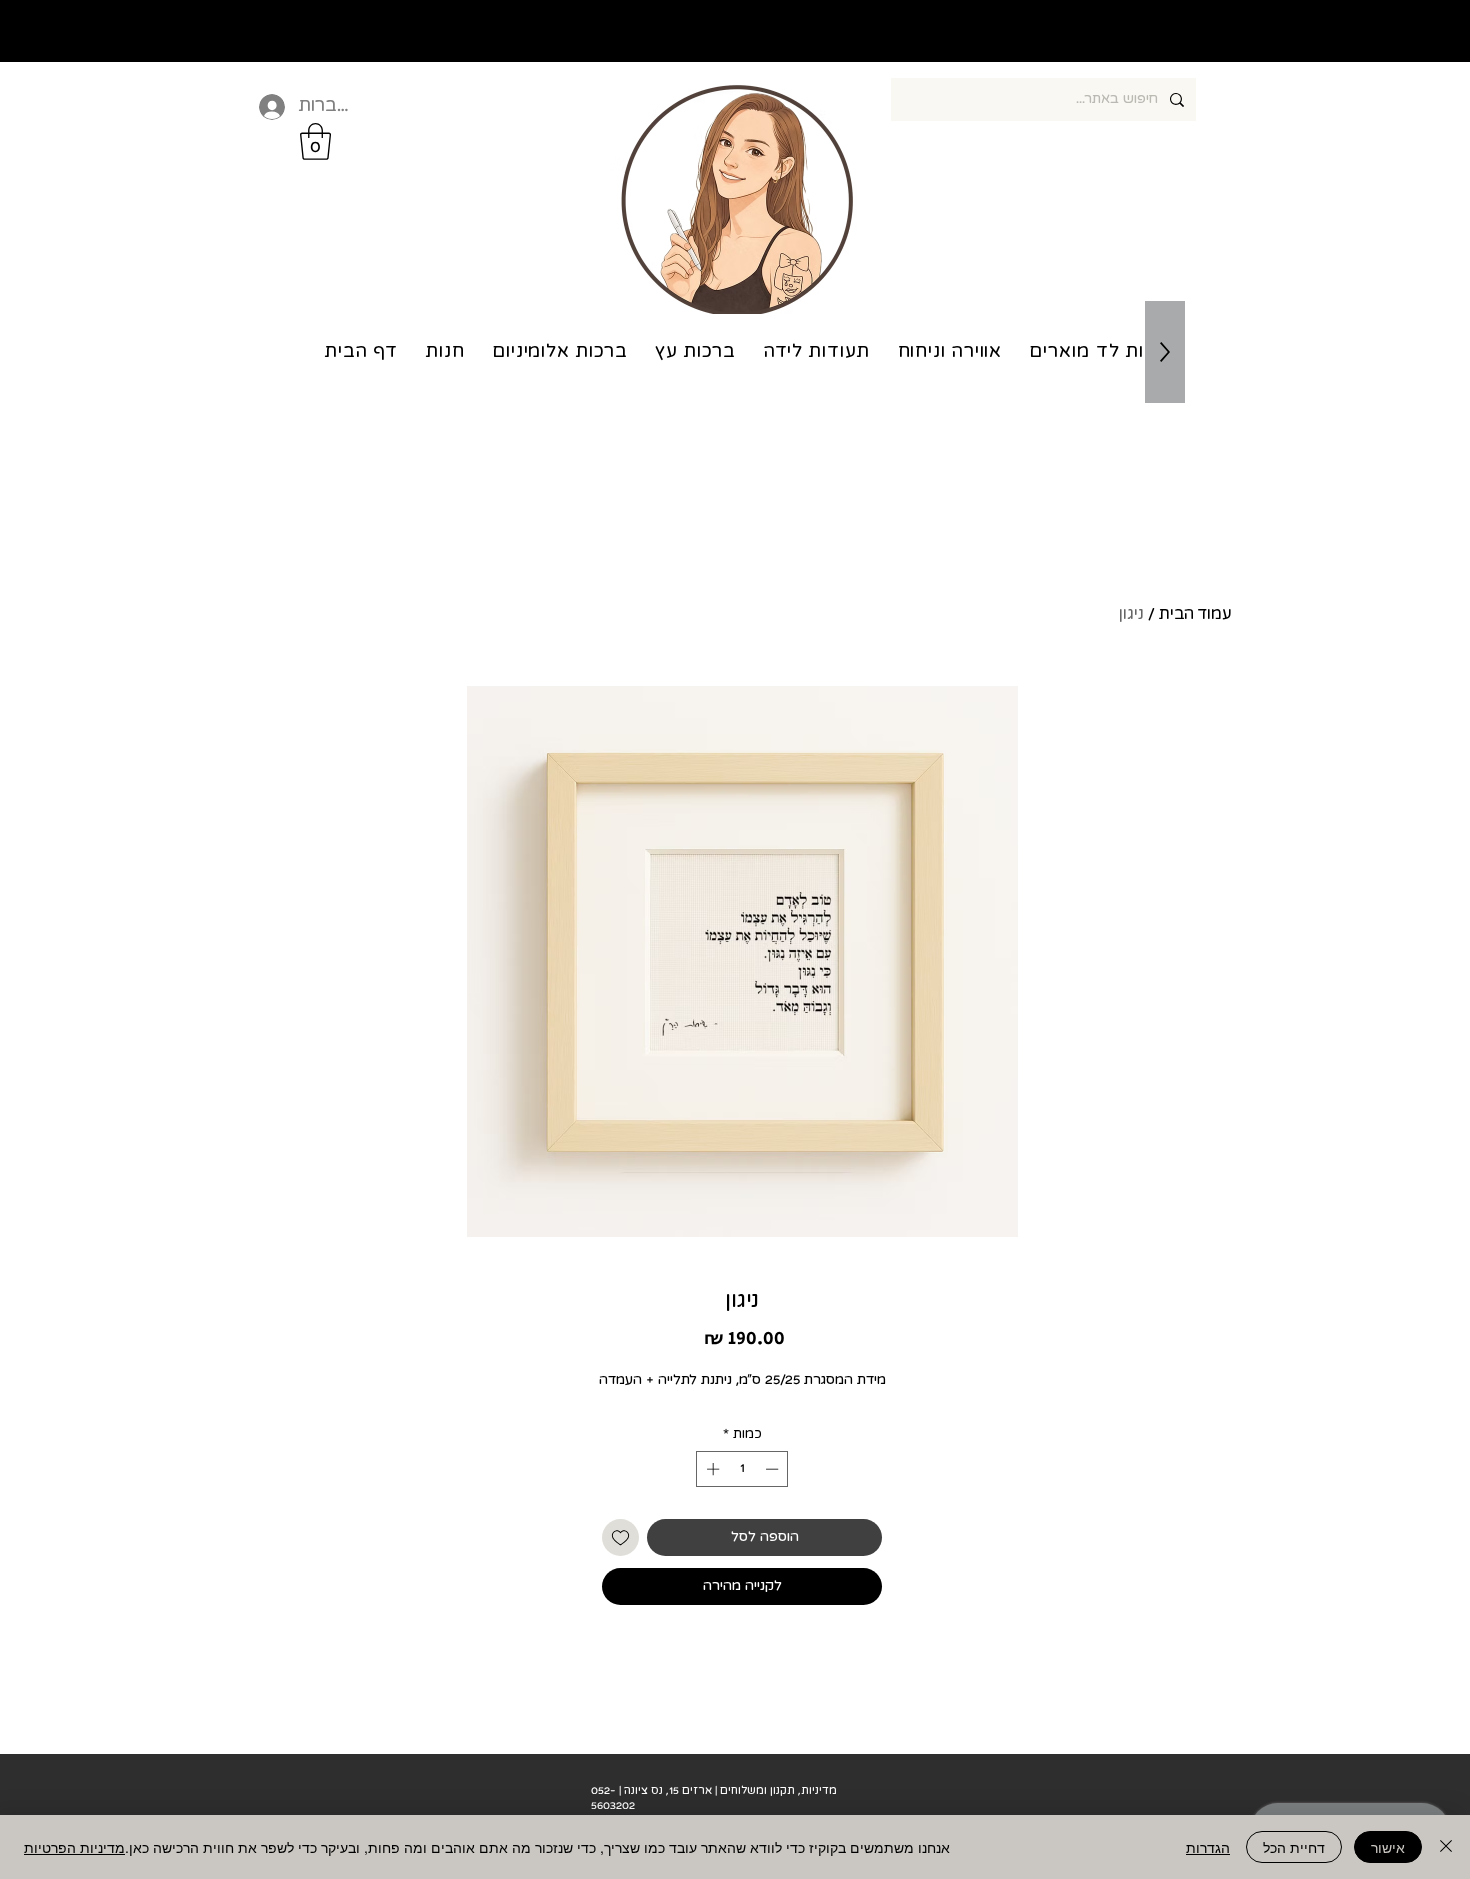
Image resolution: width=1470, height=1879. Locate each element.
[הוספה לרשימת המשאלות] (620, 1537)
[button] (315, 141)
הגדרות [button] (1208, 1847)
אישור (1388, 1847)
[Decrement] (774, 1469)
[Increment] (711, 1469)
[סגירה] (1446, 1847)
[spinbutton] (742, 1469)
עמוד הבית (1195, 614)
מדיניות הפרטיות (74, 1847)
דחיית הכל (1294, 1847)
